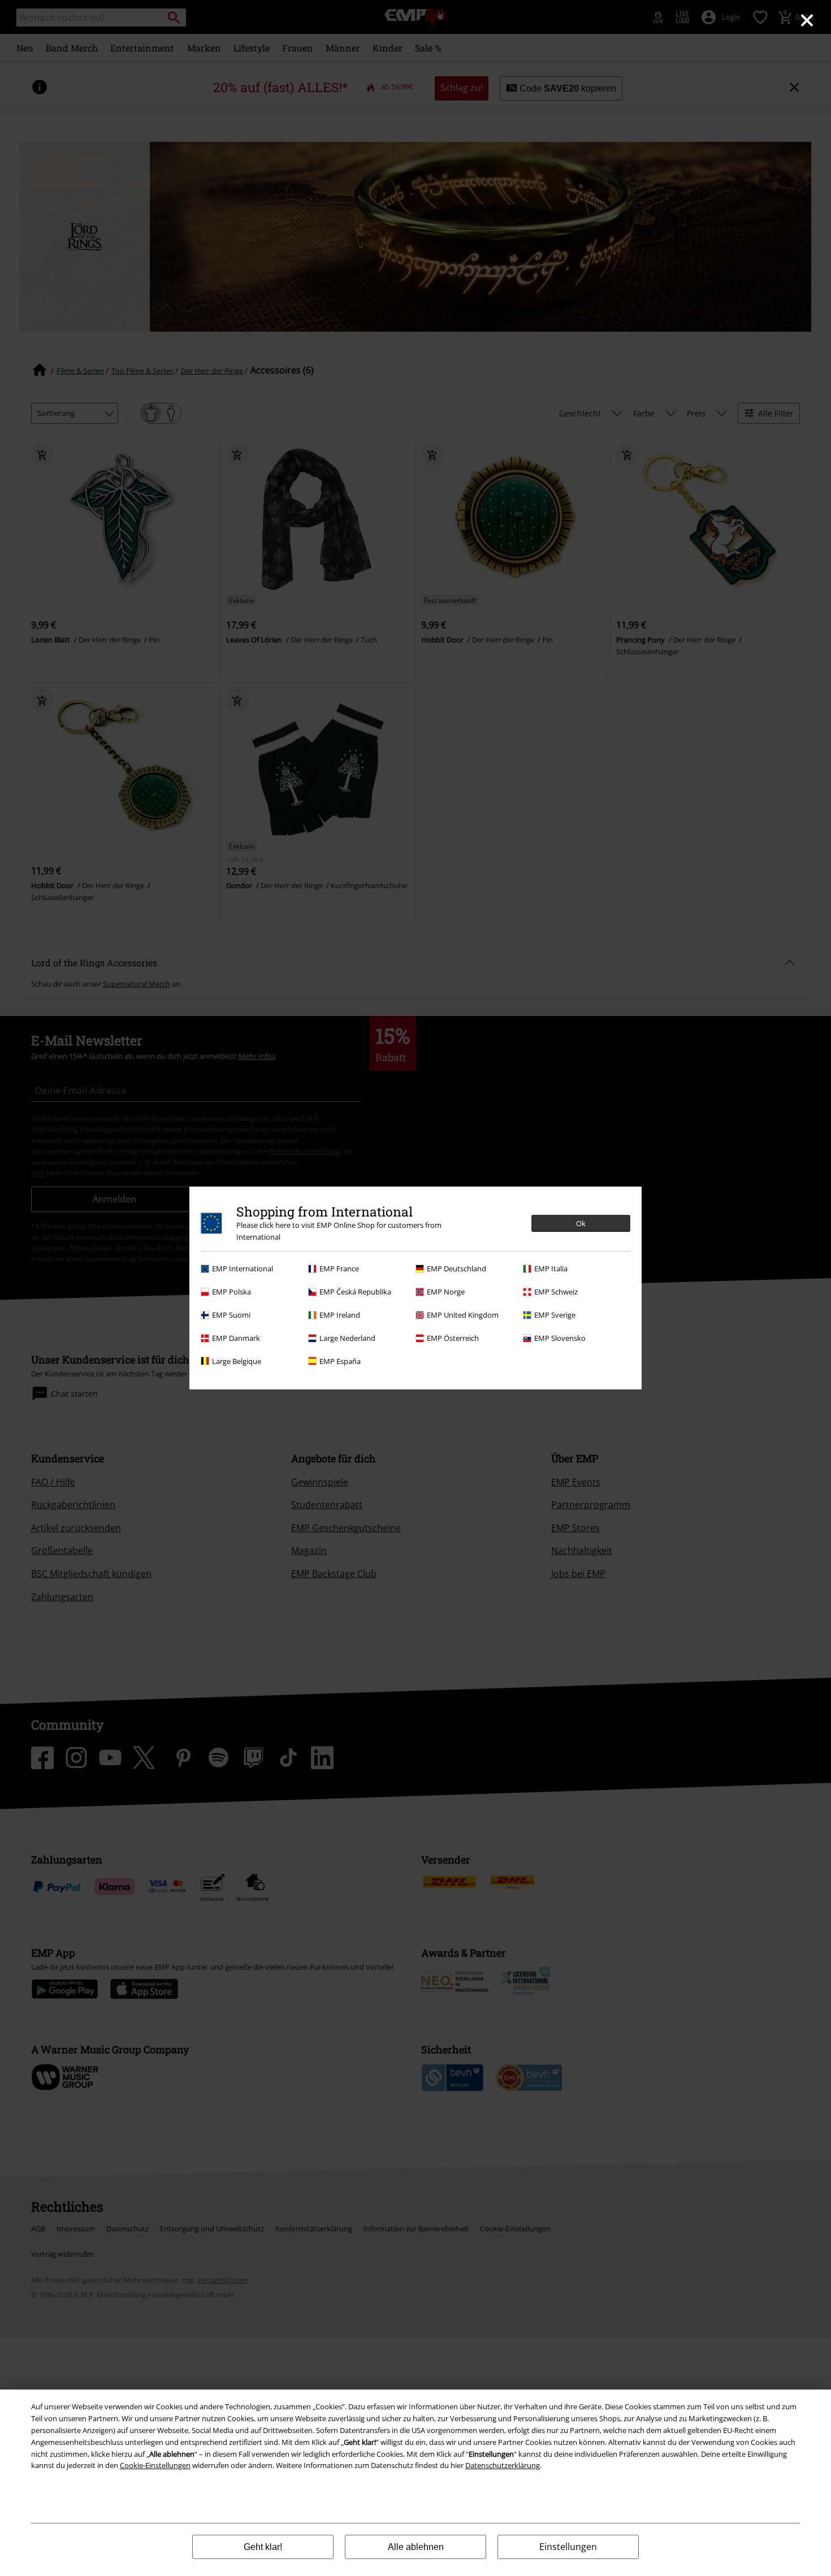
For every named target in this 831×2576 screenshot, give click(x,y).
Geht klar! (263, 2547)
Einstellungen (568, 2547)
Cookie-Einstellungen (155, 2465)
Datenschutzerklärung (503, 2465)
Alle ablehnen (416, 2547)
